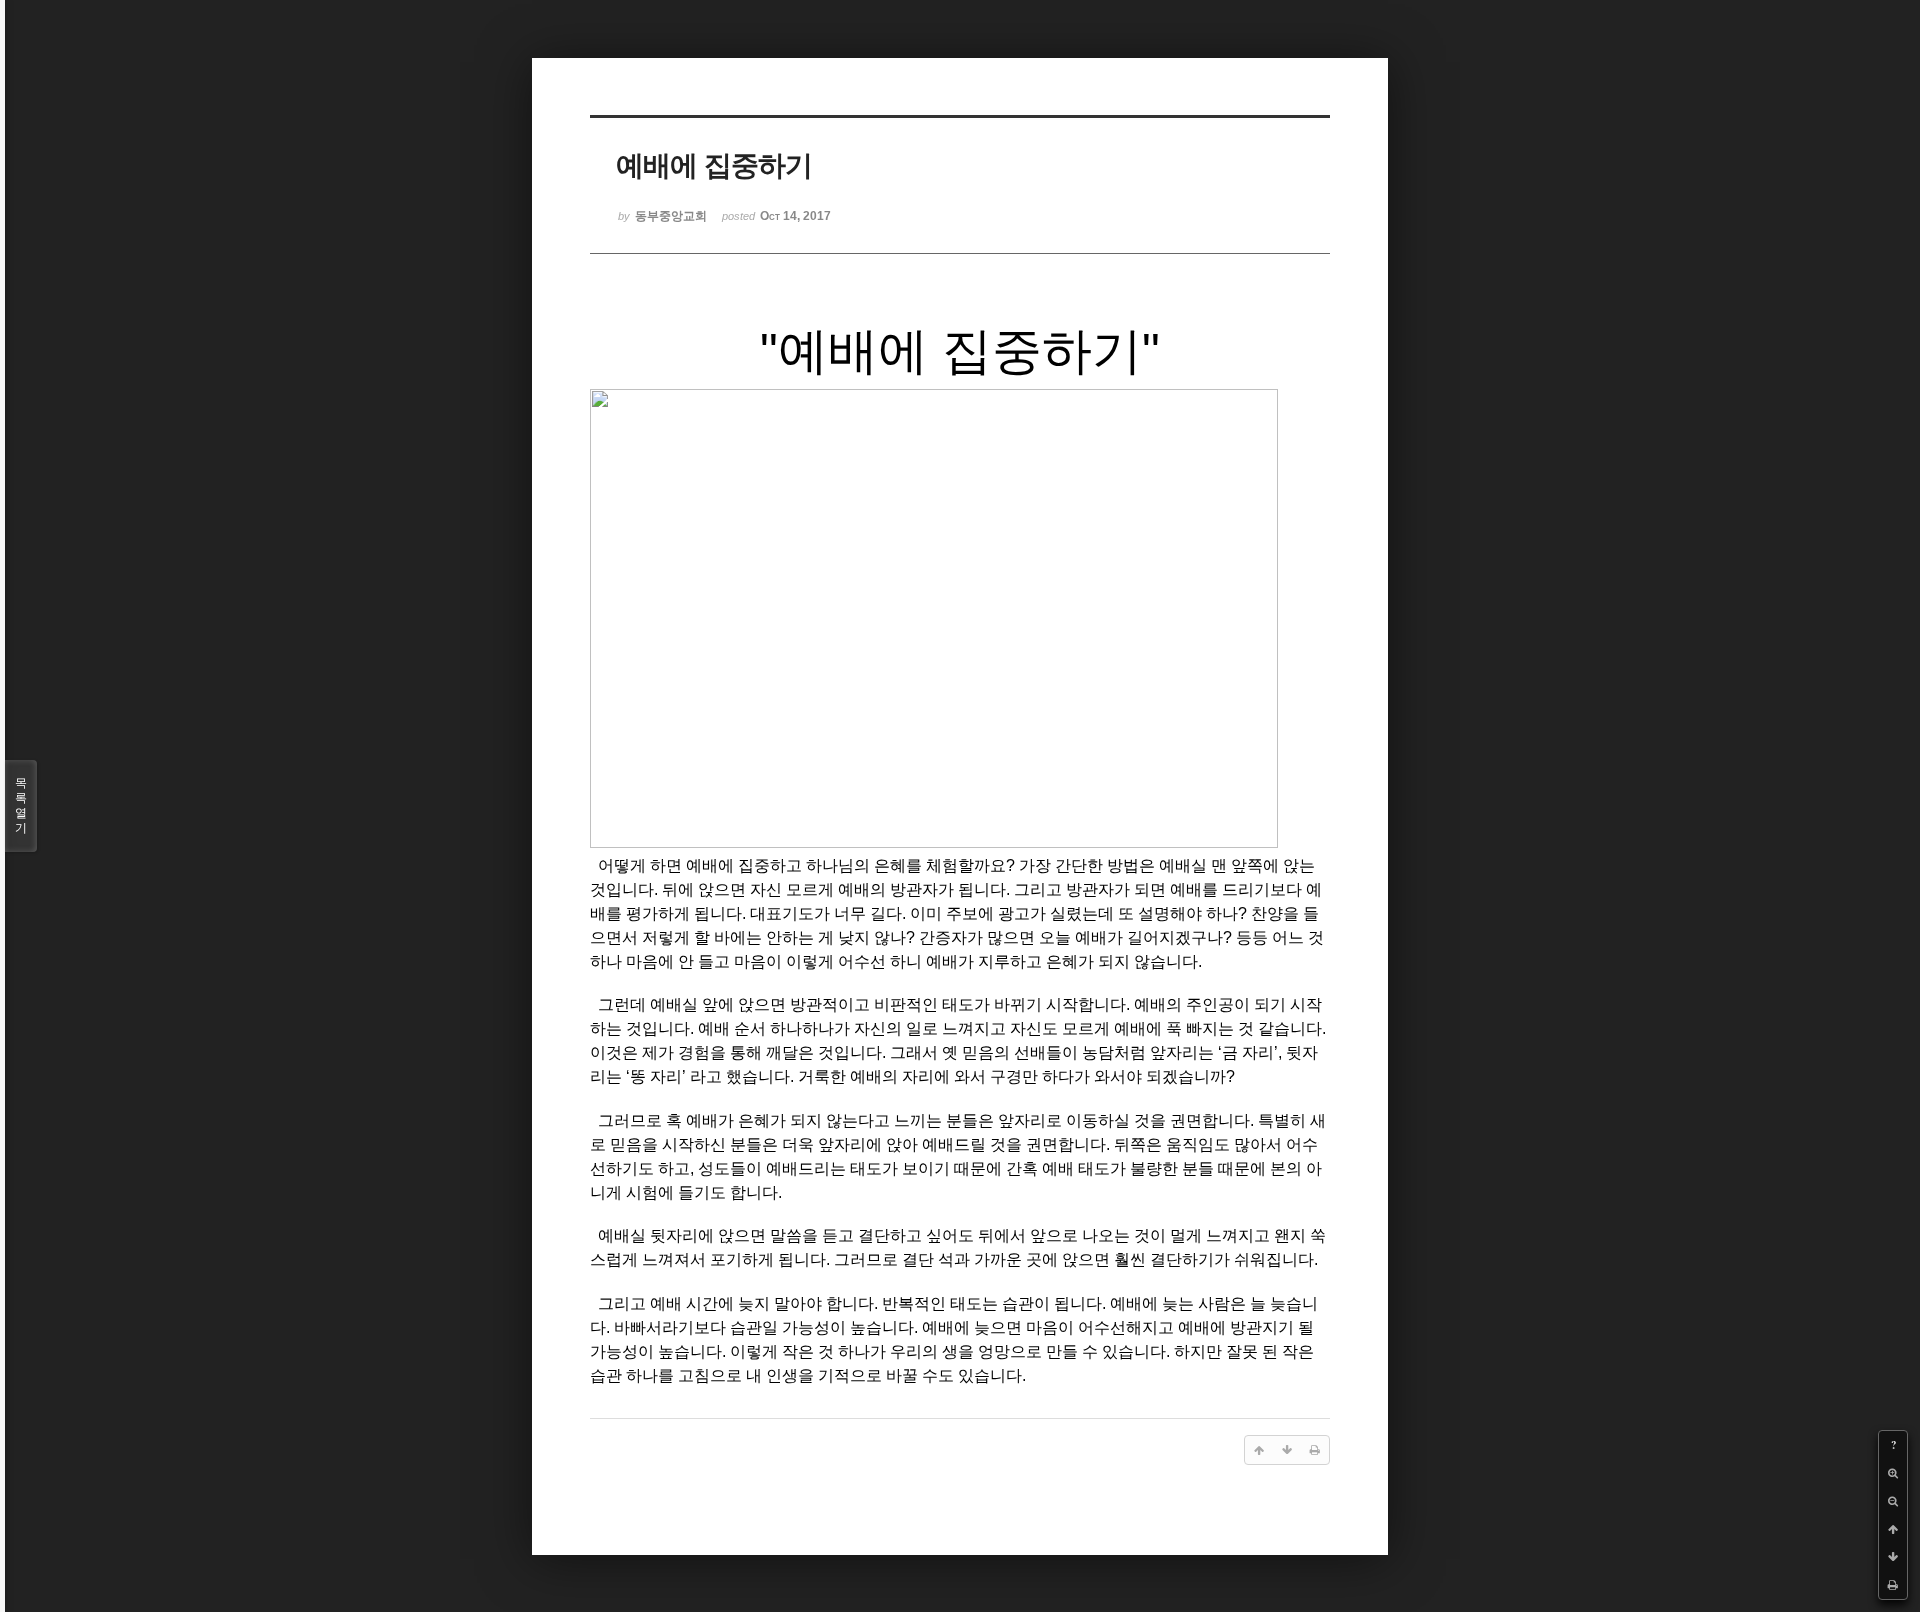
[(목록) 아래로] (1893, 1557)
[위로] (1893, 1529)
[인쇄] (1893, 1585)
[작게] (1893, 1501)
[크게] (1893, 1473)
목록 (21, 805)
